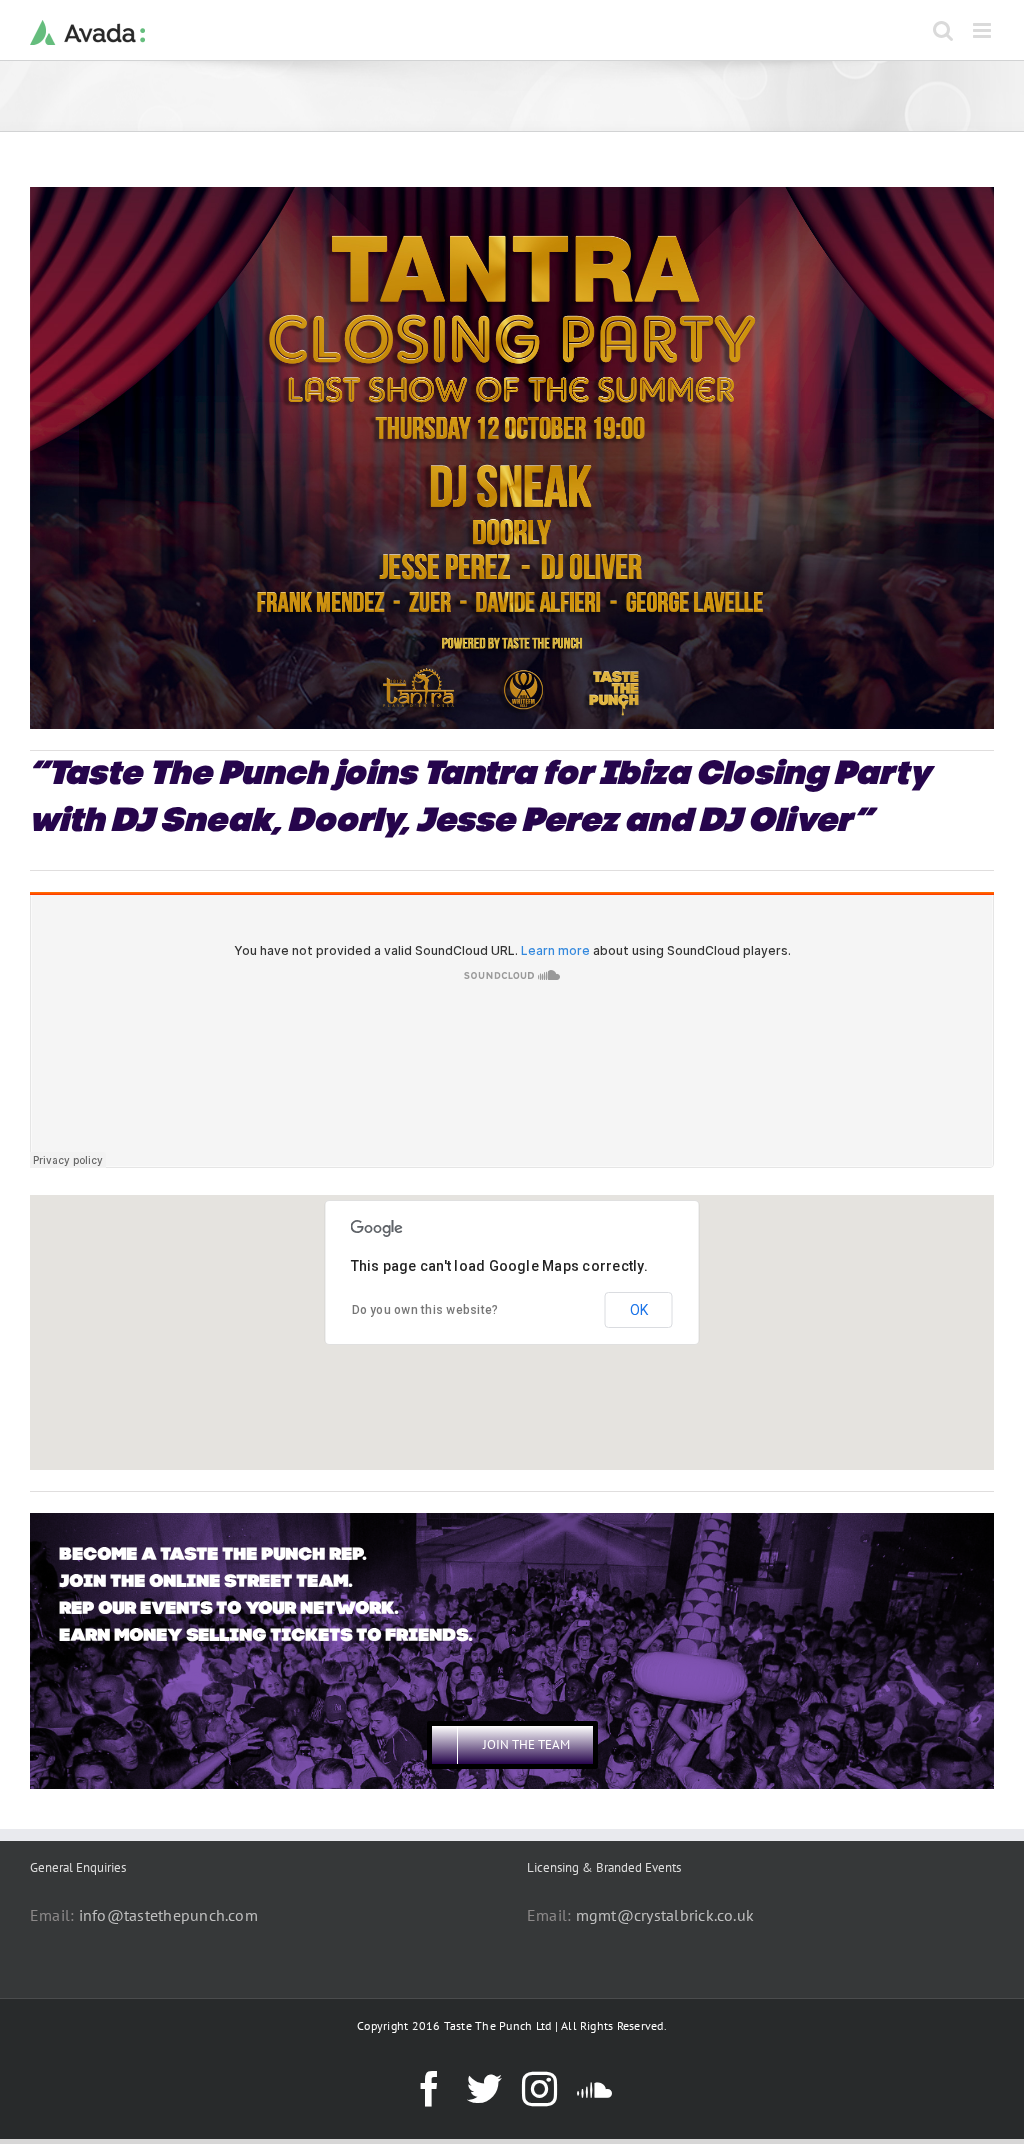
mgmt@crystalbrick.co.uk (665, 1915)
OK (639, 1310)
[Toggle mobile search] (943, 30)
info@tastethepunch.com (168, 1915)
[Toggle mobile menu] (983, 30)
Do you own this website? (425, 1310)
